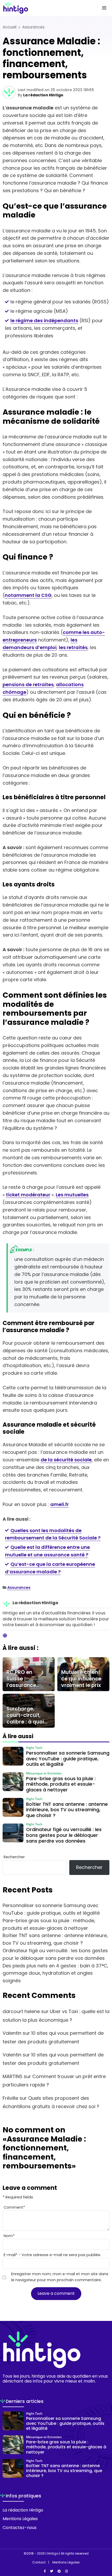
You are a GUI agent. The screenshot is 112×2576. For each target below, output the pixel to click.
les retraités (73, 647)
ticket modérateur (28, 1195)
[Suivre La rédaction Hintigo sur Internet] (5, 1636)
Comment (14, 2207)
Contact (39, 2562)
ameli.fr (60, 1504)
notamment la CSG (28, 595)
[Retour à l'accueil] (46, 8)
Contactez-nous (20, 2528)
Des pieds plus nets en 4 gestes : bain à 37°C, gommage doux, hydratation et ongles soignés (55, 1973)
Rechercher (14, 1857)
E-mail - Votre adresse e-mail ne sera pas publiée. (52, 2255)
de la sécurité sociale (66, 1460)
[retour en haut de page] (104, 2547)
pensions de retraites (28, 684)
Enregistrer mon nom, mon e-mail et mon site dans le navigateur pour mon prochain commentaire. (60, 2277)
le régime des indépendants (44, 320)
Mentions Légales (20, 2519)
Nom (9, 2236)
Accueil (10, 27)
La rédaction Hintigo (43, 95)
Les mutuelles (72, 1195)
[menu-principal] (104, 8)
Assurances (33, 27)
